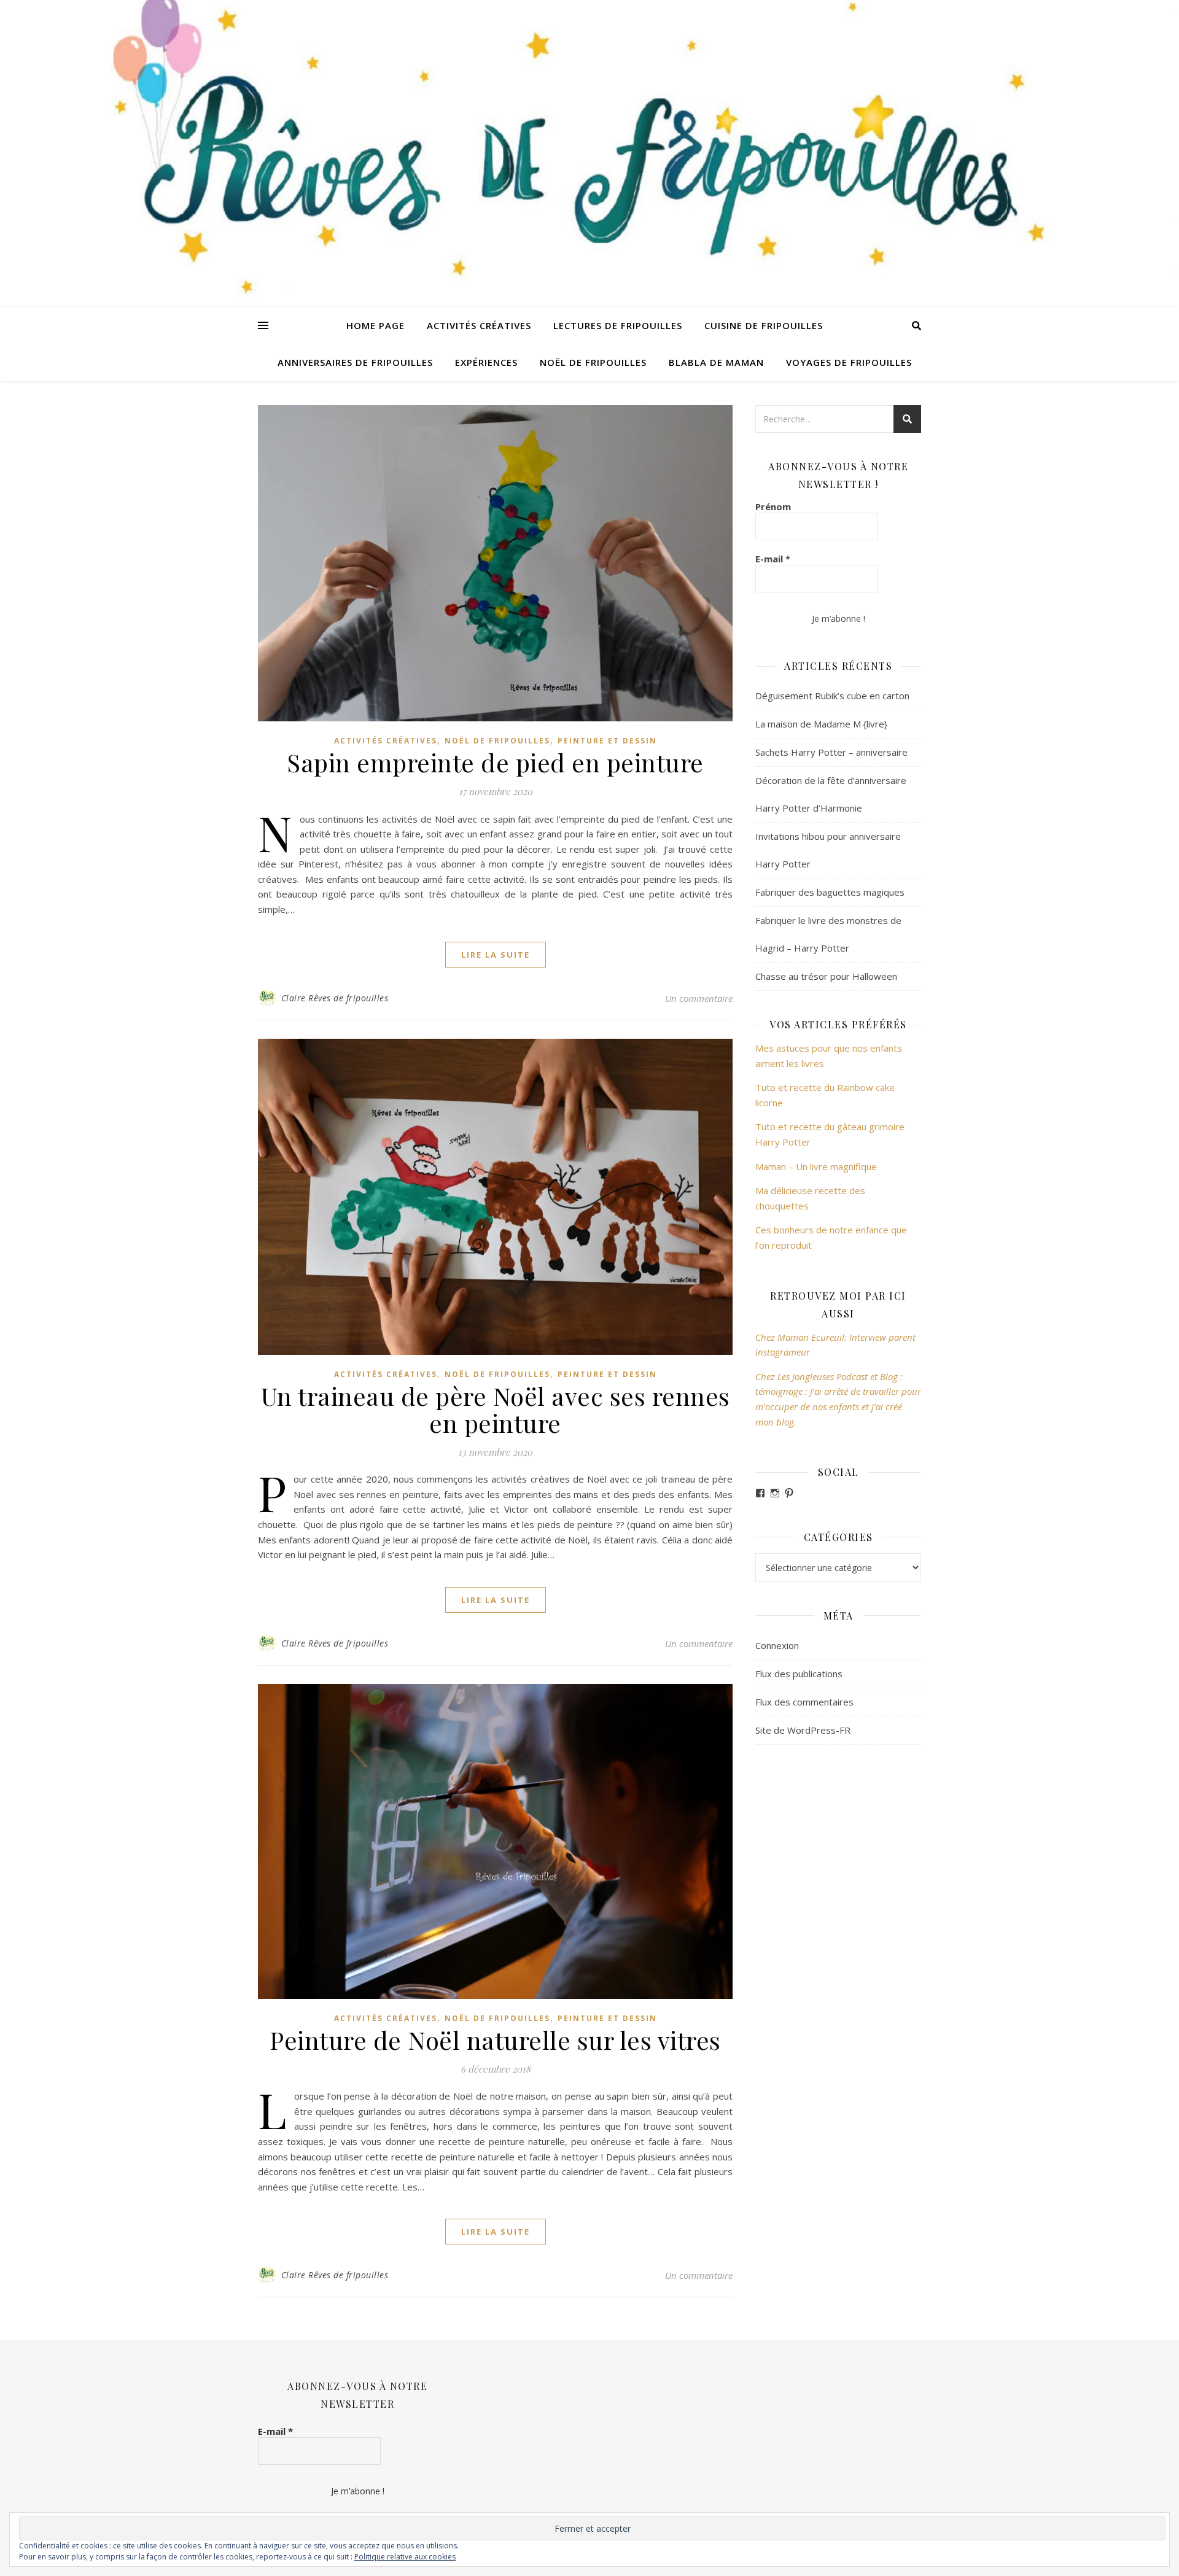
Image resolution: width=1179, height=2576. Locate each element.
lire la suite (496, 955)
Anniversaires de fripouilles (355, 362)
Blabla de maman (716, 362)
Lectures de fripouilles (618, 325)
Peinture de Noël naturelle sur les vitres (495, 2040)
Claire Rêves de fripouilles (335, 998)
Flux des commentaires (804, 1702)
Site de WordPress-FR (803, 1730)
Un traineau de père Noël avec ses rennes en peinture (496, 1409)
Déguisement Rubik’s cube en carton (832, 696)
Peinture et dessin (607, 741)
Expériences (486, 362)
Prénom (773, 506)
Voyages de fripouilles (849, 362)
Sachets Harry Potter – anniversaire (831, 752)
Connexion (777, 1645)
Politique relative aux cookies (405, 2557)
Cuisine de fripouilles (764, 325)
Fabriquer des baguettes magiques (830, 892)
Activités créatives (479, 325)
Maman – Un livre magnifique (816, 1166)
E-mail (773, 559)
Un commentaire (699, 998)
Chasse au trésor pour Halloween (826, 976)
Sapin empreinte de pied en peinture (495, 762)
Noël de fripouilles (593, 362)
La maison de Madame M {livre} (821, 724)
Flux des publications (799, 1674)
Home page (375, 325)
